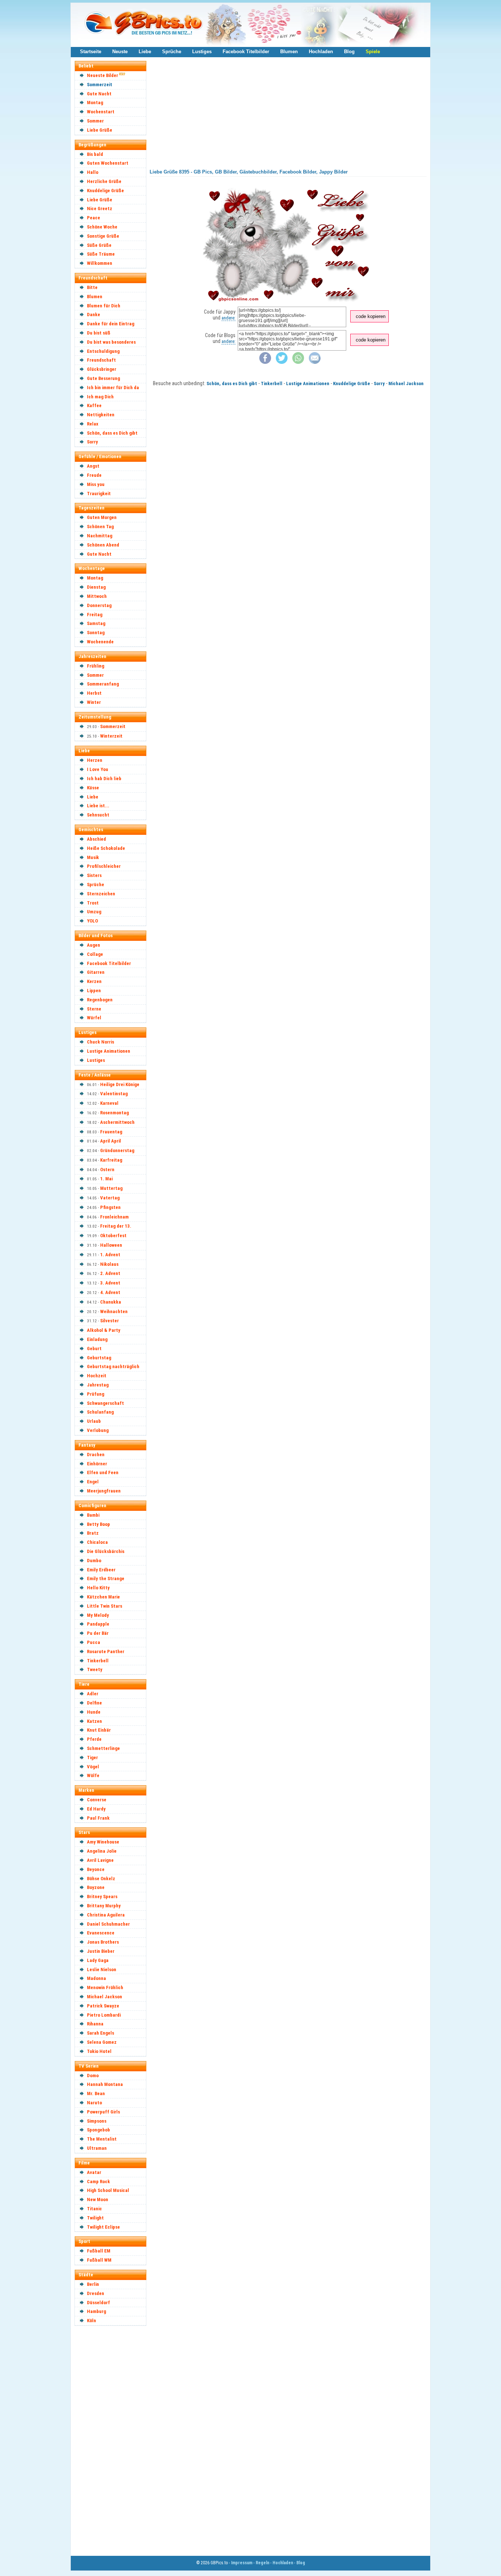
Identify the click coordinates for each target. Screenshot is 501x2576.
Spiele (373, 52)
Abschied (96, 839)
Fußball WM (99, 2260)
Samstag (96, 623)
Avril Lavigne (100, 1860)
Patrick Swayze (103, 2006)
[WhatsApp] (298, 362)
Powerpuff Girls (103, 2112)
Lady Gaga (98, 1960)
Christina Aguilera (106, 1915)
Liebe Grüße (100, 130)
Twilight (95, 2218)
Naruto (94, 2103)
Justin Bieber (101, 1951)
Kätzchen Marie (103, 1597)
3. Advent (110, 1283)
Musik (93, 857)
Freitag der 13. (116, 1226)
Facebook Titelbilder (246, 52)
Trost (93, 903)
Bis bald (95, 154)
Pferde (94, 1739)
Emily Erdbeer (101, 1570)
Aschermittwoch (117, 1122)
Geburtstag (99, 1358)
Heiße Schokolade (106, 848)
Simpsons (97, 2121)
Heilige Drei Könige (120, 1084)
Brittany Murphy (104, 1906)
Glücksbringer (102, 369)
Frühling (96, 666)
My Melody (98, 1615)
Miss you (96, 484)
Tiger (92, 1757)
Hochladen (321, 52)
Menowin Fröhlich (105, 1987)
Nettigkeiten (101, 415)
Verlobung (98, 1430)
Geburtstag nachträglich (113, 1366)
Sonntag (96, 633)
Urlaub (94, 1421)
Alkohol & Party (104, 1330)
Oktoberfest (113, 1236)
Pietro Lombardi (104, 2015)
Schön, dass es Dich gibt (112, 433)
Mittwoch (97, 596)
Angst (93, 466)
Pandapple (98, 1624)
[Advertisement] (114, 2440)
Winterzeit (111, 736)
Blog (349, 52)
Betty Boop (98, 1524)
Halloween (111, 1245)
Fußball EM (99, 2251)
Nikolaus (109, 1264)
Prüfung (96, 1394)
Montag (95, 103)
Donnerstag (99, 605)
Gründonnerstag (117, 1150)
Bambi (93, 1515)
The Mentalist (102, 2139)
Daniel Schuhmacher (108, 1924)
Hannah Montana (105, 2084)
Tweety (95, 1669)
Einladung (97, 1339)
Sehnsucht (98, 815)
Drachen (96, 1455)
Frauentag (111, 1132)
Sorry (92, 442)
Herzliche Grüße (104, 181)
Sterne (94, 1009)
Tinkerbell (98, 1661)
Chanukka (111, 1302)
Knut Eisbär (99, 1730)
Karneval (109, 1103)
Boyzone (96, 1887)
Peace (94, 218)
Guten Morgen (102, 517)
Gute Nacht (99, 94)
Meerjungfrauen (104, 1491)
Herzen (95, 760)
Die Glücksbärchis (106, 1551)
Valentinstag (114, 1094)
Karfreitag (111, 1160)
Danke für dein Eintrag (111, 324)
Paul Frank (98, 1818)
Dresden (96, 2293)
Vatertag (110, 1198)
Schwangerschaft (105, 1403)
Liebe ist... (98, 806)
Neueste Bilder (103, 75)
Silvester (109, 1321)
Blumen (289, 52)
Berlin (93, 2284)
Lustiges (202, 52)
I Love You (98, 769)
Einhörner (97, 1464)
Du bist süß (99, 333)
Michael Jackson (105, 1997)
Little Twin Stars (105, 1606)
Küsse (93, 788)
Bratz (93, 1533)
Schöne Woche (102, 227)
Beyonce (96, 1869)
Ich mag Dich (100, 397)
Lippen (94, 991)
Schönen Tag (100, 527)
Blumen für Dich (104, 306)
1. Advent (110, 1255)
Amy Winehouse (103, 1842)
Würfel (94, 1018)
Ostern (107, 1170)
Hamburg (96, 2311)
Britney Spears (102, 1897)
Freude (94, 475)
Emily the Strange (106, 1579)
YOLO (92, 921)
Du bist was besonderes (111, 342)
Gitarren (96, 972)
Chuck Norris (100, 1042)
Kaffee (94, 405)
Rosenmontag (114, 1113)
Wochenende (100, 642)
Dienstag (96, 587)
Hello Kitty (98, 1588)
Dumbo (94, 1561)
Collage (95, 954)
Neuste (120, 52)
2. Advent (110, 1273)
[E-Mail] (315, 362)
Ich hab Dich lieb (104, 779)
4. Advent (110, 1292)
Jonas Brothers (103, 1942)
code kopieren (371, 316)
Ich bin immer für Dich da (113, 388)
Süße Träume (101, 254)
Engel (93, 1482)
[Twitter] (282, 362)
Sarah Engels (100, 2033)
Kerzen (94, 981)
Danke (94, 315)
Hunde (94, 1712)
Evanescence (101, 1933)
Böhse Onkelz (101, 1879)
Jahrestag (98, 1385)
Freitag (95, 615)
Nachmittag (100, 536)
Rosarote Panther (106, 1651)
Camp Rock (98, 2182)
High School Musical (108, 2190)
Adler (93, 1694)
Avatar (94, 2172)
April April (111, 1141)
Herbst (94, 693)
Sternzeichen (101, 894)
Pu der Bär (98, 1633)
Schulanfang (100, 1412)
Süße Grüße (99, 245)
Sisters (94, 875)
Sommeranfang (103, 684)
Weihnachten (114, 1311)
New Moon (98, 2199)
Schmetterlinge (103, 1748)
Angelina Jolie (102, 1851)
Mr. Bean (96, 2093)
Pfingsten (110, 1207)
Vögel (93, 1767)
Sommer (95, 121)
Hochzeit (97, 1376)
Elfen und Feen (103, 1472)
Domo (93, 2076)
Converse (97, 1800)
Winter (94, 702)
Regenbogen (100, 1000)
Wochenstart (101, 112)
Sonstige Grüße (103, 236)
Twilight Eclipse (103, 2227)
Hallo (93, 172)
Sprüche (172, 52)
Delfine (94, 1703)
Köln (92, 2321)
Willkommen (100, 263)
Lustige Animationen (109, 1051)
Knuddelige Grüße (105, 191)
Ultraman (97, 2148)
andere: (228, 318)
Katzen (94, 1721)
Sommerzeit (100, 85)
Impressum (242, 2563)
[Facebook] (265, 362)
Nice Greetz (100, 209)
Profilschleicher (104, 866)
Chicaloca (97, 1542)
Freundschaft (101, 360)
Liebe (145, 52)
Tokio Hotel (99, 2051)
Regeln (262, 2563)
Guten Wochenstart (108, 163)
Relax (93, 424)
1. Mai (106, 1179)
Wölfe (93, 1775)
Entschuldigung (103, 351)
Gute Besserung (103, 378)
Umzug (94, 912)
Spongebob (98, 2130)
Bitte (92, 287)
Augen (94, 945)
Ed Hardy (96, 1809)
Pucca (94, 1642)
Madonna (96, 1978)
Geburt (94, 1349)
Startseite (91, 52)
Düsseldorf (98, 2303)
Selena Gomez (102, 2042)
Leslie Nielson (102, 1970)
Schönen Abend (103, 545)
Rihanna (95, 2024)
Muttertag (111, 1188)
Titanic (94, 2209)
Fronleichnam (114, 1217)
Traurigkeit (99, 494)
